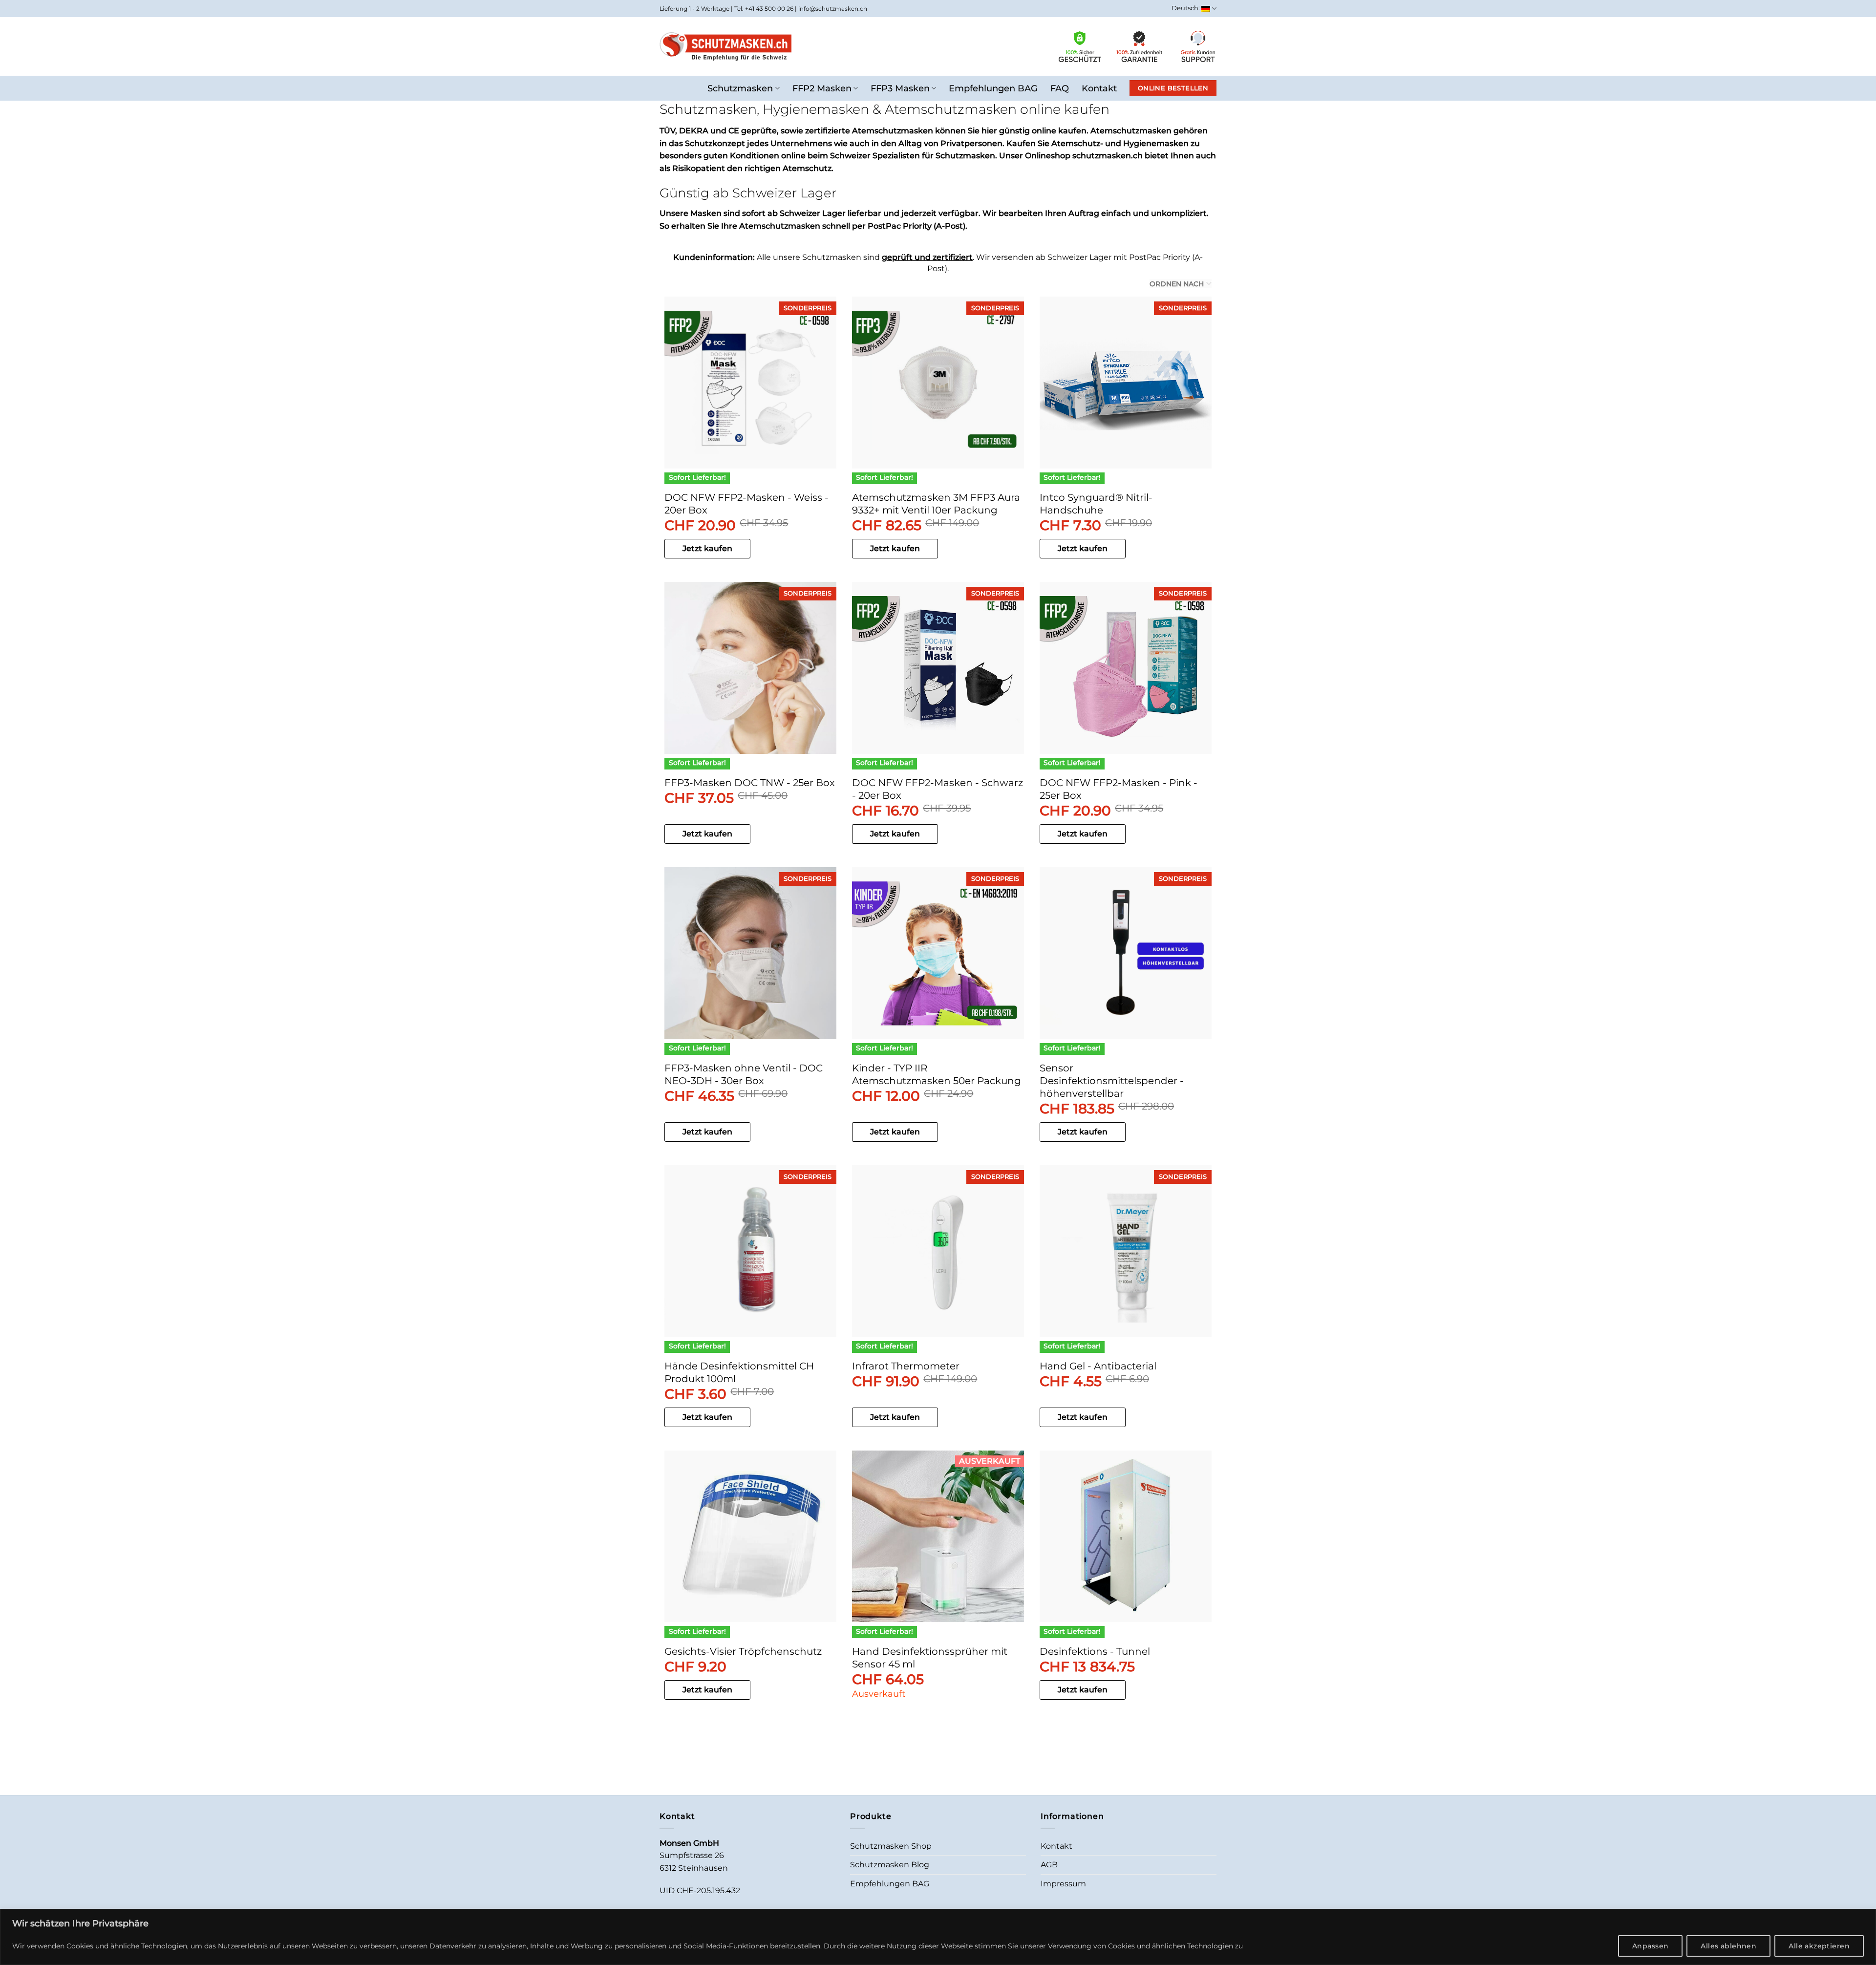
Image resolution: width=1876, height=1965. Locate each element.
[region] (938, 1937)
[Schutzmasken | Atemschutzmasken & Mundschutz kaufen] (725, 46)
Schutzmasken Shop (891, 1846)
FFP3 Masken (900, 88)
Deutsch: (1186, 8)
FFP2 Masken (822, 88)
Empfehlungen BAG (993, 88)
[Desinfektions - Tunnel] (1126, 1537)
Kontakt (1099, 88)
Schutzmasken (740, 88)
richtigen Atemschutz (788, 168)
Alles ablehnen (1728, 1946)
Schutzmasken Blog (890, 1865)
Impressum (1063, 1884)
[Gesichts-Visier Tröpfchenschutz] (750, 1537)
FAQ (1060, 88)
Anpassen (1650, 1946)
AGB (1049, 1865)
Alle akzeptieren (1819, 1946)
